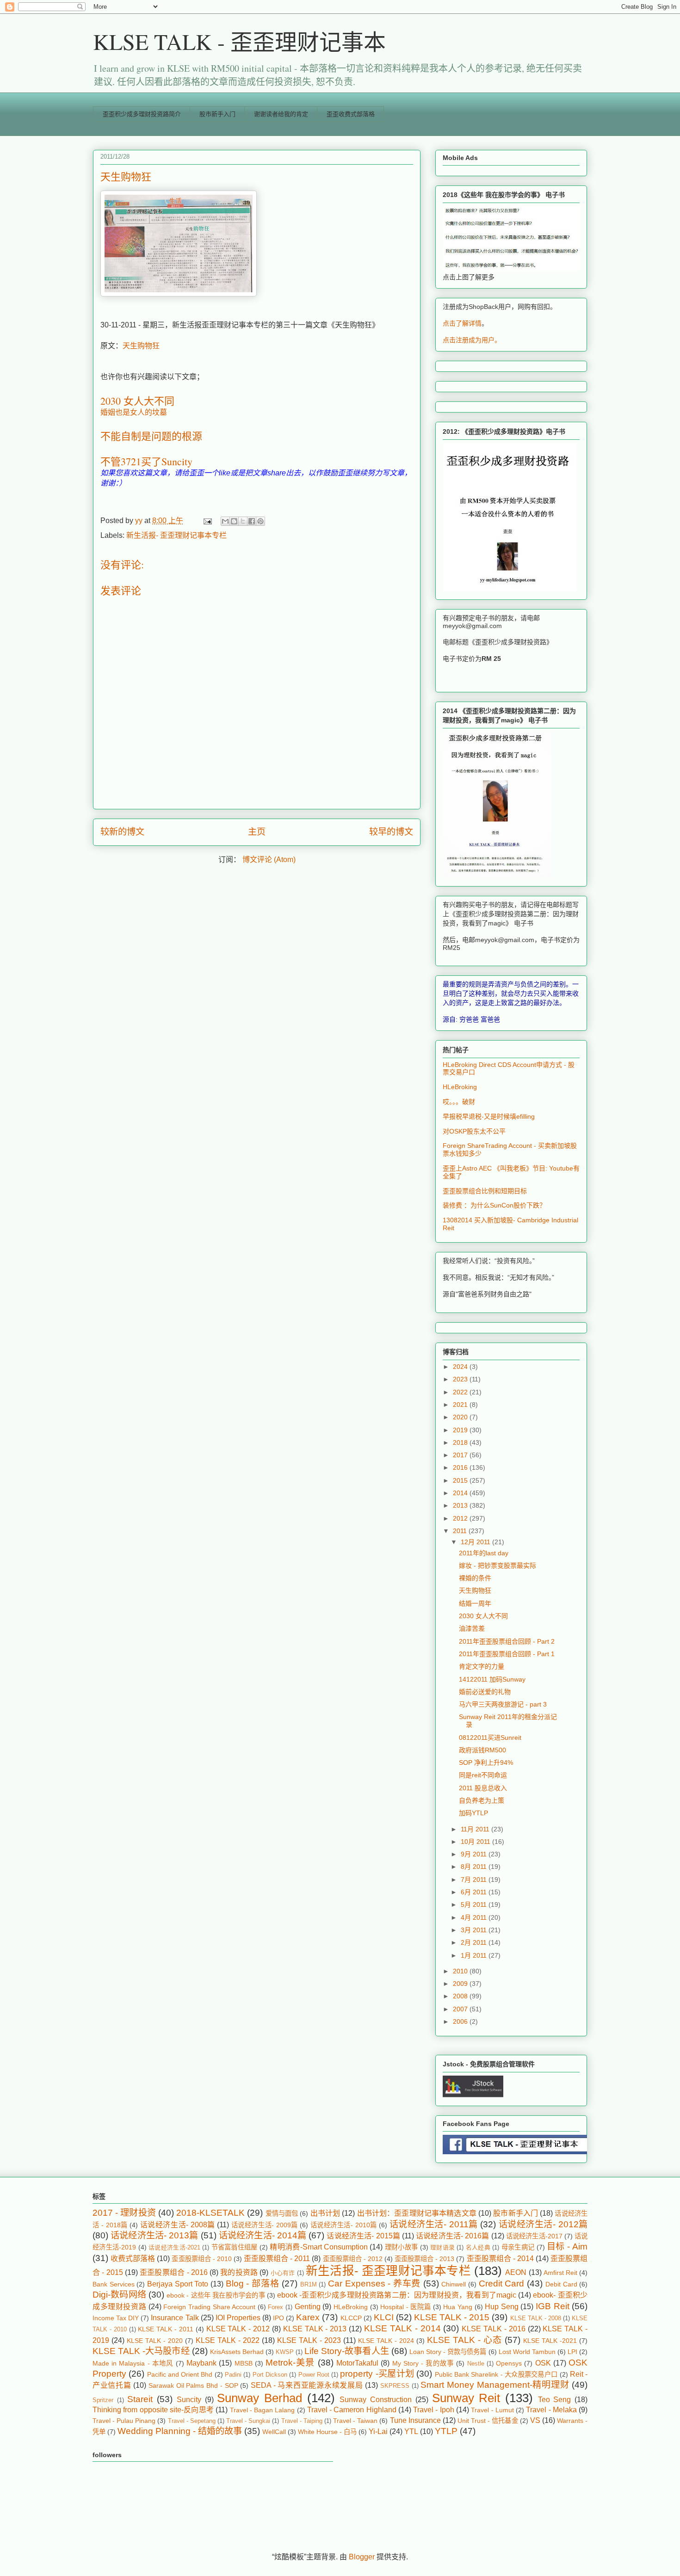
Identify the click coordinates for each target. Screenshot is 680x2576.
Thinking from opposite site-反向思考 (153, 2410)
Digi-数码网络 (119, 2295)
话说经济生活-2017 (534, 2236)
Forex (275, 2307)
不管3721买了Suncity (146, 461)
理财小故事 (402, 2247)
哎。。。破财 (459, 1102)
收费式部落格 (133, 2259)
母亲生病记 (518, 2247)
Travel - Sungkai (248, 2421)
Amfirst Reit (560, 2273)
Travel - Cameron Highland (352, 2410)
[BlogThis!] (234, 521)
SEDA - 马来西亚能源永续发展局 (307, 2385)
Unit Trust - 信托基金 (488, 2421)
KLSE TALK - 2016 (494, 2329)
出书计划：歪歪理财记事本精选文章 (417, 2213)
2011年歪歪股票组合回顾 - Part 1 (507, 1654)
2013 (461, 1505)
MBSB (244, 2363)
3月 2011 (475, 1930)
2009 (461, 1984)
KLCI (384, 2317)
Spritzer (103, 2400)
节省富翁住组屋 (235, 2247)
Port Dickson (270, 2375)
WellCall (274, 2432)
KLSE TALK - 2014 (402, 2328)
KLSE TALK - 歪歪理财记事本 (239, 41)
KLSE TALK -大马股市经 (141, 2351)
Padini (233, 2375)
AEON (516, 2272)
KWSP (285, 2352)
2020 (461, 1417)
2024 (461, 1367)
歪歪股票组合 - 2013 (424, 2259)
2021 (461, 1405)
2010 (461, 1971)
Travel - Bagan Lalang (263, 2410)
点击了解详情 (462, 323)
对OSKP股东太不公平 (474, 1131)
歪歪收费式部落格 (351, 114)
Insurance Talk (175, 2318)
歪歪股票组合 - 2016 (174, 2272)
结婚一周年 (475, 1603)
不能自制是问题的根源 (151, 436)
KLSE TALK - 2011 (166, 2329)
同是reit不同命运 (483, 1775)
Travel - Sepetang (192, 2421)
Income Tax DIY (116, 2318)
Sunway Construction (376, 2400)
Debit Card (561, 2284)
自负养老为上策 (482, 1800)
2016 (461, 1467)
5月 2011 (475, 1904)
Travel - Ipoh (434, 2410)
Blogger (362, 2557)
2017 (461, 1455)
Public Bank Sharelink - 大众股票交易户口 (496, 2374)
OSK (543, 2363)
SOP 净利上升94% (486, 1763)
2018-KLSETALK (210, 2213)
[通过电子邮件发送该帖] (207, 521)
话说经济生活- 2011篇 (434, 2224)
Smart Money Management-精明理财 (495, 2385)
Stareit (140, 2399)
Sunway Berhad (260, 2398)
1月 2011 (475, 1955)
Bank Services (114, 2284)
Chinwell (454, 2284)
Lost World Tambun (527, 2352)
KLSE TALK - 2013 (315, 2329)
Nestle (476, 2363)
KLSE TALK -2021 (550, 2341)
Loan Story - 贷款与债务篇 (448, 2352)
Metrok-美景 (290, 2363)
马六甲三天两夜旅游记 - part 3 (503, 1704)
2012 (461, 1518)
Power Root (314, 2375)
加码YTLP (473, 1813)
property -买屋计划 (377, 2374)
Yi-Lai (378, 2431)
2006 (461, 2021)
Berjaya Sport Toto (178, 2284)
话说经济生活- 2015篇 (363, 2236)
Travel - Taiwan (355, 2421)
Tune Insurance (415, 2420)
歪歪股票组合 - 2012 (353, 2259)
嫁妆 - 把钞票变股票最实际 (498, 1565)
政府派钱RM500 (482, 1750)
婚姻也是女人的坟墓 (134, 412)
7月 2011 (475, 1880)
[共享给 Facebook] (252, 521)
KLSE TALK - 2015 (452, 2317)
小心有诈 (283, 2273)
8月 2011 (475, 1867)
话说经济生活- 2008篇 (178, 2225)
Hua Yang (458, 2307)
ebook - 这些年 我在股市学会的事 (216, 2295)
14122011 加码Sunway (492, 1679)
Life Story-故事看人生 (347, 2351)
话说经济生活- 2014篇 (263, 2235)
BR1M (309, 2284)
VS (535, 2420)
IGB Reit (553, 2306)
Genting (308, 2307)
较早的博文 (391, 832)
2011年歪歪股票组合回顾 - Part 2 (507, 1641)
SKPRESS (395, 2386)
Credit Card (502, 2283)
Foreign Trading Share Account (209, 2307)
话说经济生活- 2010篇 (344, 2225)
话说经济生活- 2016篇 (452, 2236)
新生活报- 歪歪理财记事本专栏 (176, 535)
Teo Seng (555, 2400)
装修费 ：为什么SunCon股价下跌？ (494, 1205)
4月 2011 (475, 1917)
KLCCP (351, 2318)
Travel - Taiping (302, 2421)
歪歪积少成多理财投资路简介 (142, 114)
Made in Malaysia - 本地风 (133, 2363)
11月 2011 (476, 1829)
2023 (461, 1379)
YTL (411, 2431)
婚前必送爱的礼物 (485, 1692)
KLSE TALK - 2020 (155, 2341)
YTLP (446, 2431)
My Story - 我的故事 (423, 2363)
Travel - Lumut (492, 2410)
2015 (461, 1480)
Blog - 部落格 (252, 2283)
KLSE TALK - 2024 (386, 2341)
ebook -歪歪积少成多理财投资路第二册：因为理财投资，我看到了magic (397, 2295)
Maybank (201, 2363)
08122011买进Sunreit (490, 1738)
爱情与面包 (282, 2213)
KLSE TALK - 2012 (238, 2329)
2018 (461, 1442)
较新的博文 (122, 832)
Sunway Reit (466, 2398)
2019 (461, 1430)
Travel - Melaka (551, 2410)
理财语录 (442, 2247)
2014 (461, 1493)
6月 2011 (475, 1892)
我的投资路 (239, 2272)
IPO (278, 2318)
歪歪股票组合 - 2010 (201, 2259)
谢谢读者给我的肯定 (281, 114)
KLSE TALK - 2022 (228, 2340)
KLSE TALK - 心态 (464, 2340)
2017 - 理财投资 (124, 2213)
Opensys (509, 2363)
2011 (461, 1531)
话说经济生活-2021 (174, 2247)
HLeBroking (460, 1087)
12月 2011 (476, 1542)
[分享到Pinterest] (260, 521)
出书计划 (325, 2213)
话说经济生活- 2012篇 (543, 2224)
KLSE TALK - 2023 (309, 2340)
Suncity (189, 2400)
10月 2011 (476, 1842)
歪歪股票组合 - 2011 (277, 2259)
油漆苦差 (472, 1628)
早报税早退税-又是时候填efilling (489, 1116)
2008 (461, 1996)
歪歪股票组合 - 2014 (500, 2259)
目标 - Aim (567, 2246)
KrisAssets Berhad (237, 2352)
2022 (461, 1392)
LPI (572, 2352)
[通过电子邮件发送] (225, 521)
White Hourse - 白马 (327, 2432)
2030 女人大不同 (137, 401)
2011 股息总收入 (483, 1788)
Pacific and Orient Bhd (180, 2374)
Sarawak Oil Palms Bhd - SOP (193, 2385)
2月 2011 (475, 1942)
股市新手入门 (217, 114)
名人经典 (478, 2247)
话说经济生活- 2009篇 (265, 2225)
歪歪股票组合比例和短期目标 (485, 1191)
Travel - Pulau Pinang (124, 2421)
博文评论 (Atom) (269, 860)
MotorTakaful (357, 2363)
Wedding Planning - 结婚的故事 (180, 2431)
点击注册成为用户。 (472, 340)
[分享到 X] (243, 521)
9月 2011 (475, 1854)
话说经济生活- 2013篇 (154, 2235)
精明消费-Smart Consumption (319, 2247)
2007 (461, 2009)
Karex (308, 2317)
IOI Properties (238, 2318)
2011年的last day (484, 1553)
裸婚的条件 (475, 1578)
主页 (257, 832)
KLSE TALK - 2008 (536, 2318)
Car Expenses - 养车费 (374, 2283)
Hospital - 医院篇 (405, 2307)
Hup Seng (502, 2307)
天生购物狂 (141, 346)
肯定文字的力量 (482, 1666)
